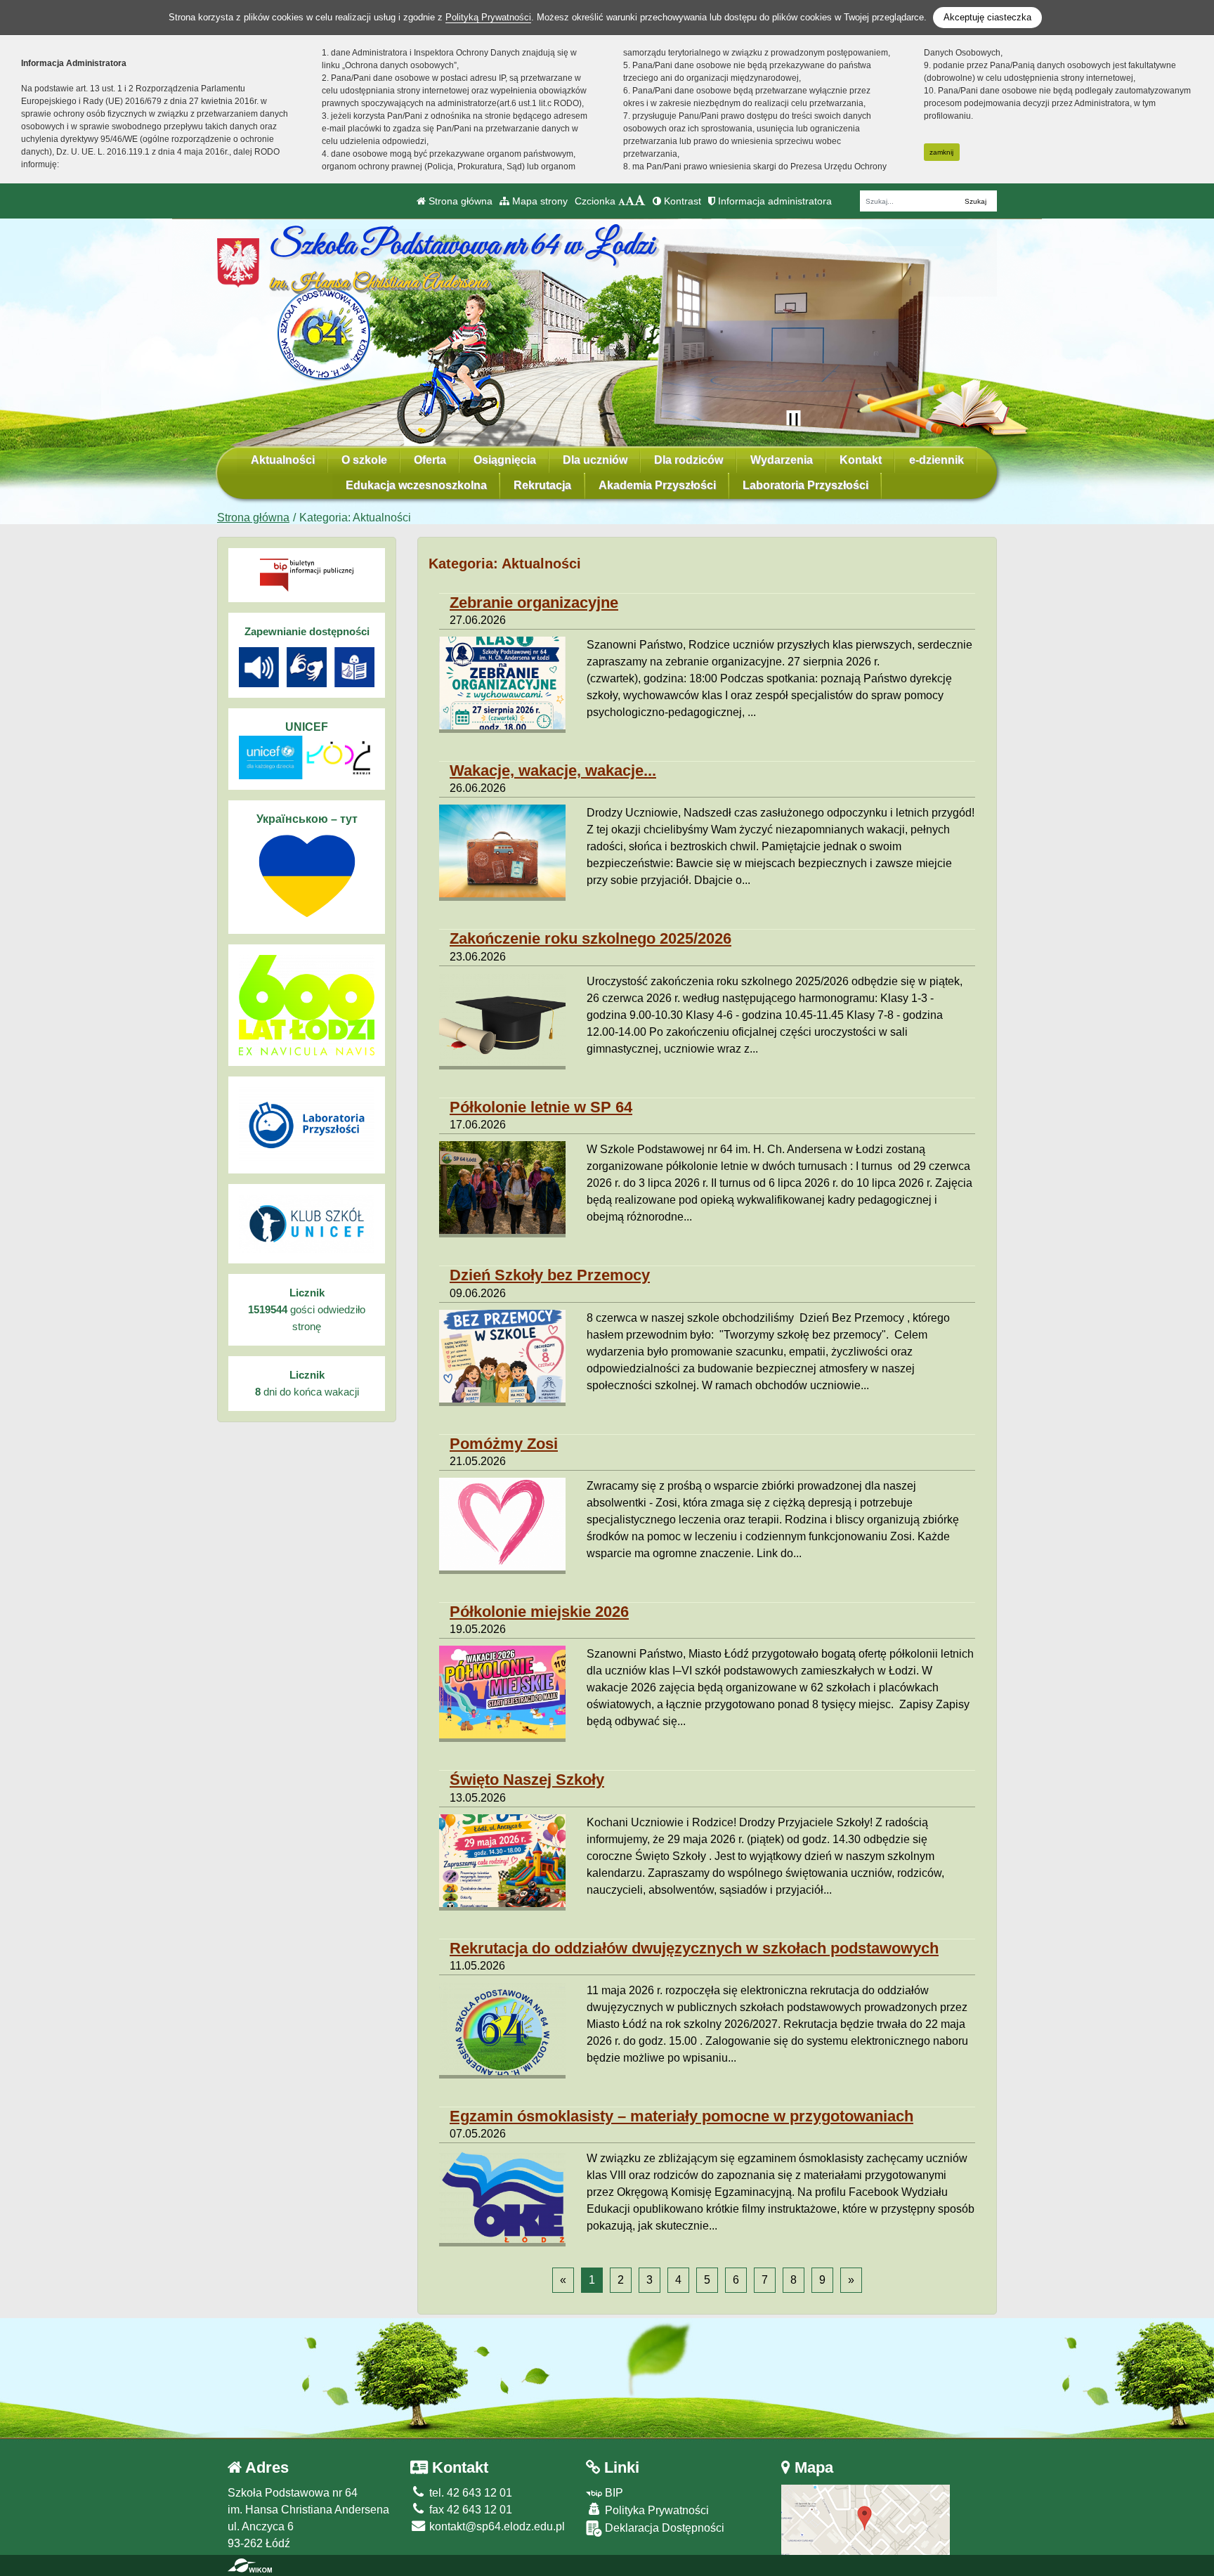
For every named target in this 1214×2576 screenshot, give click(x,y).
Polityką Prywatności (488, 17)
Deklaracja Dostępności (663, 2528)
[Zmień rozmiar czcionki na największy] (640, 201)
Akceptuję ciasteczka (987, 17)
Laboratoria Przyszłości (805, 485)
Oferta (430, 460)
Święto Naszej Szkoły (527, 1780)
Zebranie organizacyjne (534, 603)
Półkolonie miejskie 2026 (539, 1612)
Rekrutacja (542, 485)
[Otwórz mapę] (866, 2519)
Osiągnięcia (505, 460)
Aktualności (283, 460)
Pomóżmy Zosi (504, 1444)
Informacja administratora (774, 201)
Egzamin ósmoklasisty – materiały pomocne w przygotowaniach (681, 2116)
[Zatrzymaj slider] (793, 420)
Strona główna (459, 201)
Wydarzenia (782, 460)
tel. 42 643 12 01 (469, 2493)
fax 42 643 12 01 (469, 2510)
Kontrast (681, 201)
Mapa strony (539, 201)
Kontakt (861, 460)
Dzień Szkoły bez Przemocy (550, 1275)
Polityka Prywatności (655, 2510)
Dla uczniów (595, 460)
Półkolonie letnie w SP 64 (541, 1107)
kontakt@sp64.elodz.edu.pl (496, 2526)
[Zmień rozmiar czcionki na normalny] (622, 201)
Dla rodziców (688, 460)
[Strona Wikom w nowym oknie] (250, 2565)
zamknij (941, 152)
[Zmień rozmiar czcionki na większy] (630, 201)
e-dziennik (936, 460)
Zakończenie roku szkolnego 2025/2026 (590, 938)
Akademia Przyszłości (657, 485)
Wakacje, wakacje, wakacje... (553, 770)
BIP (613, 2493)
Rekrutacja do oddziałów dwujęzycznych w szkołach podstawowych (694, 1948)
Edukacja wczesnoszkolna (416, 485)
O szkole (364, 460)
